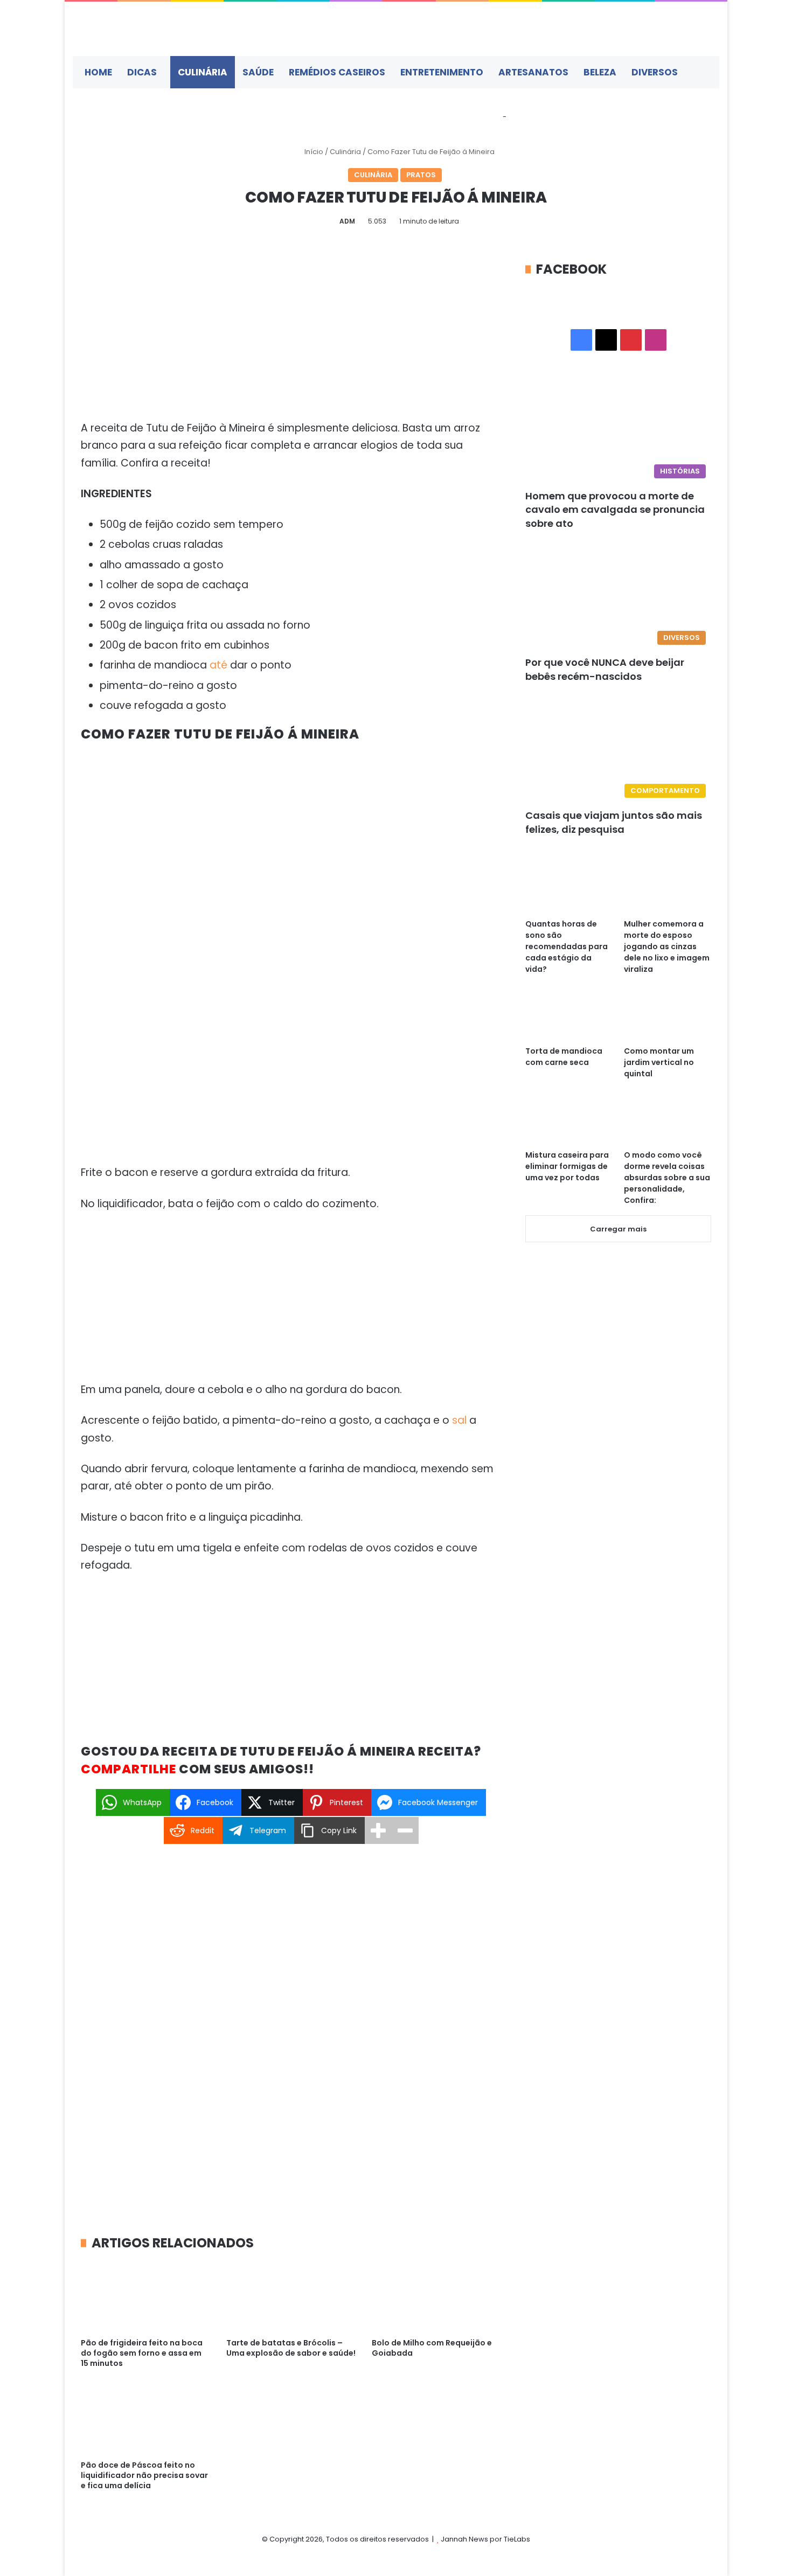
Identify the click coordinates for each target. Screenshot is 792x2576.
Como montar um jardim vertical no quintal (659, 1062)
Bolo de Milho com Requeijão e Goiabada (432, 2348)
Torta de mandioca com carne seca (564, 1057)
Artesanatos (533, 72)
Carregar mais (618, 1229)
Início (313, 152)
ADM (347, 221)
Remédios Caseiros (337, 72)
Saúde (258, 72)
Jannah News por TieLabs (485, 2539)
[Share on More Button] (378, 1830)
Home (98, 72)
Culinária (203, 72)
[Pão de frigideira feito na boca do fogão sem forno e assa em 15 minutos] (145, 2296)
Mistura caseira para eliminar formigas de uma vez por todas (567, 1166)
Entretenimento (442, 72)
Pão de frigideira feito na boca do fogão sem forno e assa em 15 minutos (142, 2353)
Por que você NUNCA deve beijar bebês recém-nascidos (605, 669)
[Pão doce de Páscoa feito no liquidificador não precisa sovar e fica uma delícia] (145, 2418)
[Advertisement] (291, 340)
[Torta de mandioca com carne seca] (569, 1015)
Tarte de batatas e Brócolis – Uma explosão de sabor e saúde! (291, 2348)
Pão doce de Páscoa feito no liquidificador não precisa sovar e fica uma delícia (144, 2475)
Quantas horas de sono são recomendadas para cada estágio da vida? (567, 946)
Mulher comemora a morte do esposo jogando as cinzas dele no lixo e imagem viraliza (667, 946)
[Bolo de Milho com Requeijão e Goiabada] (436, 2296)
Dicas (142, 72)
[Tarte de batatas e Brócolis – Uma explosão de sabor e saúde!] (291, 2296)
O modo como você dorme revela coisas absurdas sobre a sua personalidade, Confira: (667, 1178)
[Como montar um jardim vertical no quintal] (668, 1015)
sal (459, 1420)
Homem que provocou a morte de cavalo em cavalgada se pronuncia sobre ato (615, 509)
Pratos (421, 175)
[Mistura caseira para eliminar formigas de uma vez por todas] (569, 1120)
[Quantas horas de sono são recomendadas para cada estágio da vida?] (569, 889)
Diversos (655, 72)
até (218, 665)
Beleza (600, 72)
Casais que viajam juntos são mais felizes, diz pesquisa (614, 822)
